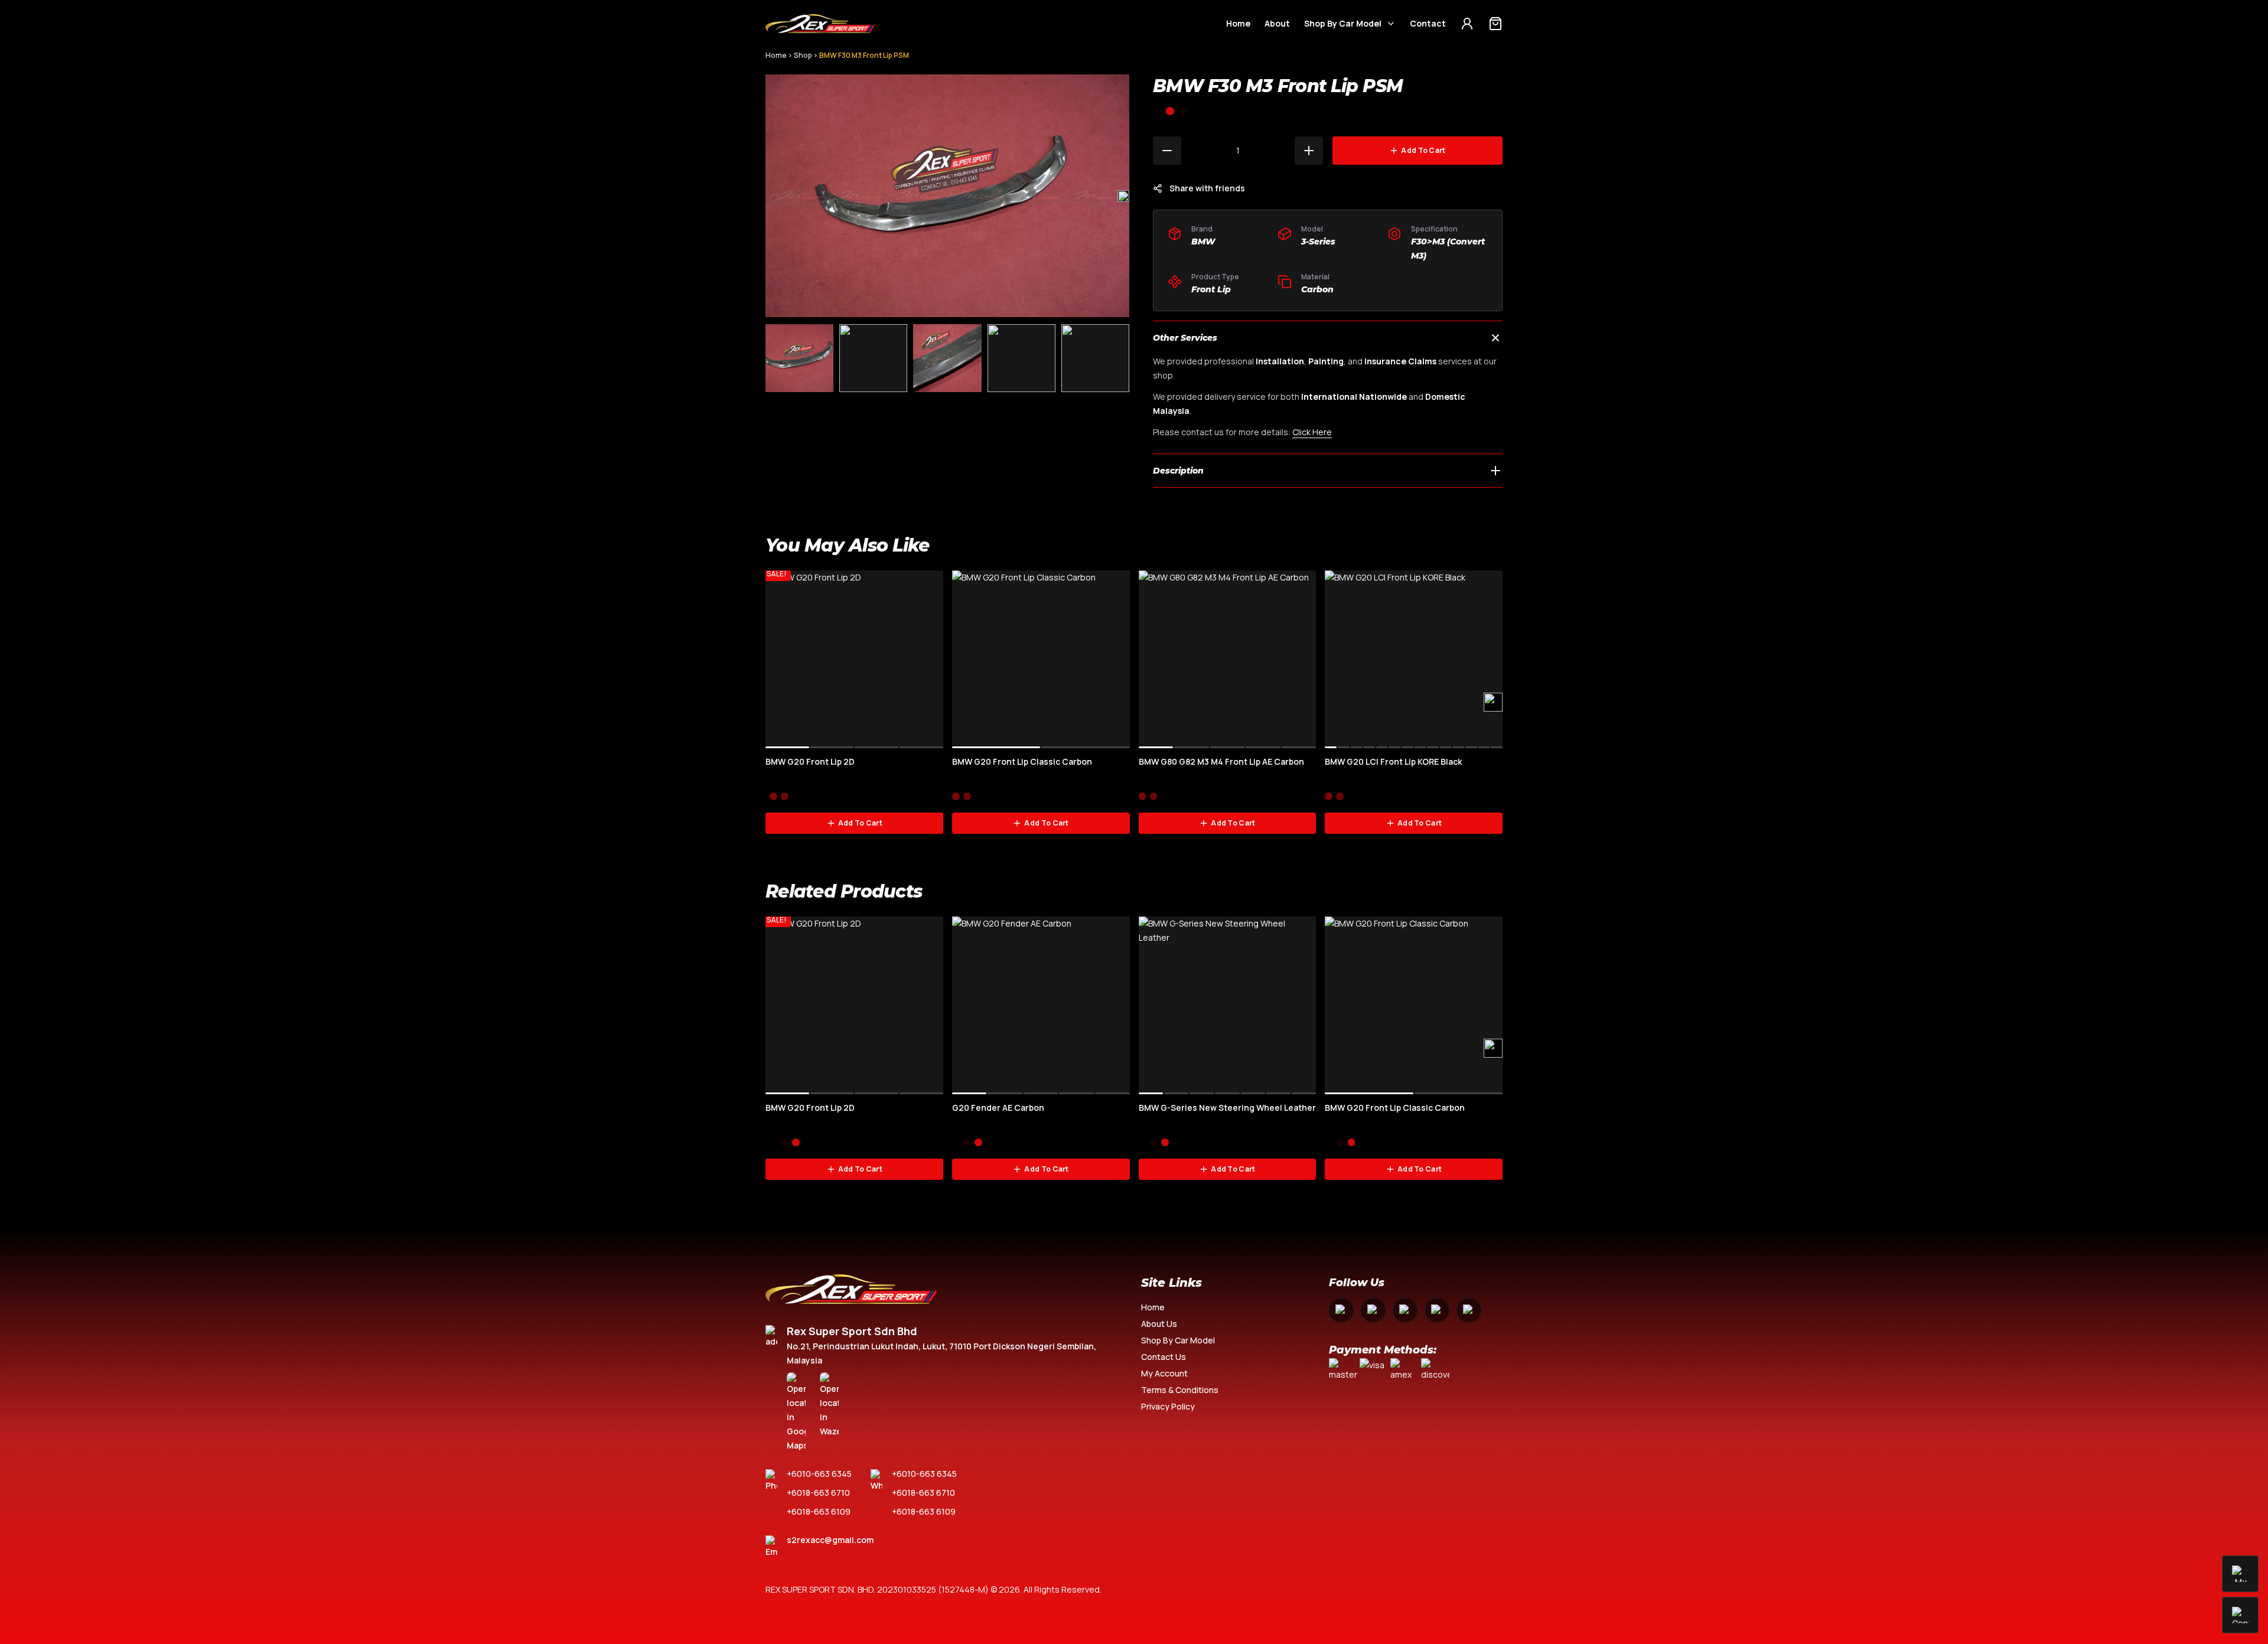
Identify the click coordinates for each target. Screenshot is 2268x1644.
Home (1238, 23)
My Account (1164, 1373)
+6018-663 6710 (818, 1493)
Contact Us (1164, 1357)
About (1277, 23)
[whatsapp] (1437, 1310)
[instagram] (1373, 1310)
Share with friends (1207, 188)
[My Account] (1467, 24)
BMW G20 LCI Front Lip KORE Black (1393, 761)
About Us (1159, 1324)
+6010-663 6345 (819, 1474)
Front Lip (1211, 289)
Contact (1428, 23)
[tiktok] (1469, 1310)
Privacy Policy (1168, 1406)
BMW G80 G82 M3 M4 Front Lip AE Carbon (1221, 761)
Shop (803, 55)
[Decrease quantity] (1167, 151)
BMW (1203, 242)
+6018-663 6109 (819, 1511)
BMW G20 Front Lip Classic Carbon (1022, 761)
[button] (1123, 196)
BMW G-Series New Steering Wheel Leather (1227, 1108)
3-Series (1318, 242)
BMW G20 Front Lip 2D (810, 761)
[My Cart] (1495, 24)
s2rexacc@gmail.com (830, 1540)
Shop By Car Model (1343, 23)
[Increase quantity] (1309, 151)
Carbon (1317, 289)
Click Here (1312, 432)
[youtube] (1405, 1310)
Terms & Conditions (1180, 1390)
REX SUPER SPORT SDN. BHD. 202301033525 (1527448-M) (877, 1589)
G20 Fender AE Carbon (998, 1108)
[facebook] (1341, 1310)
